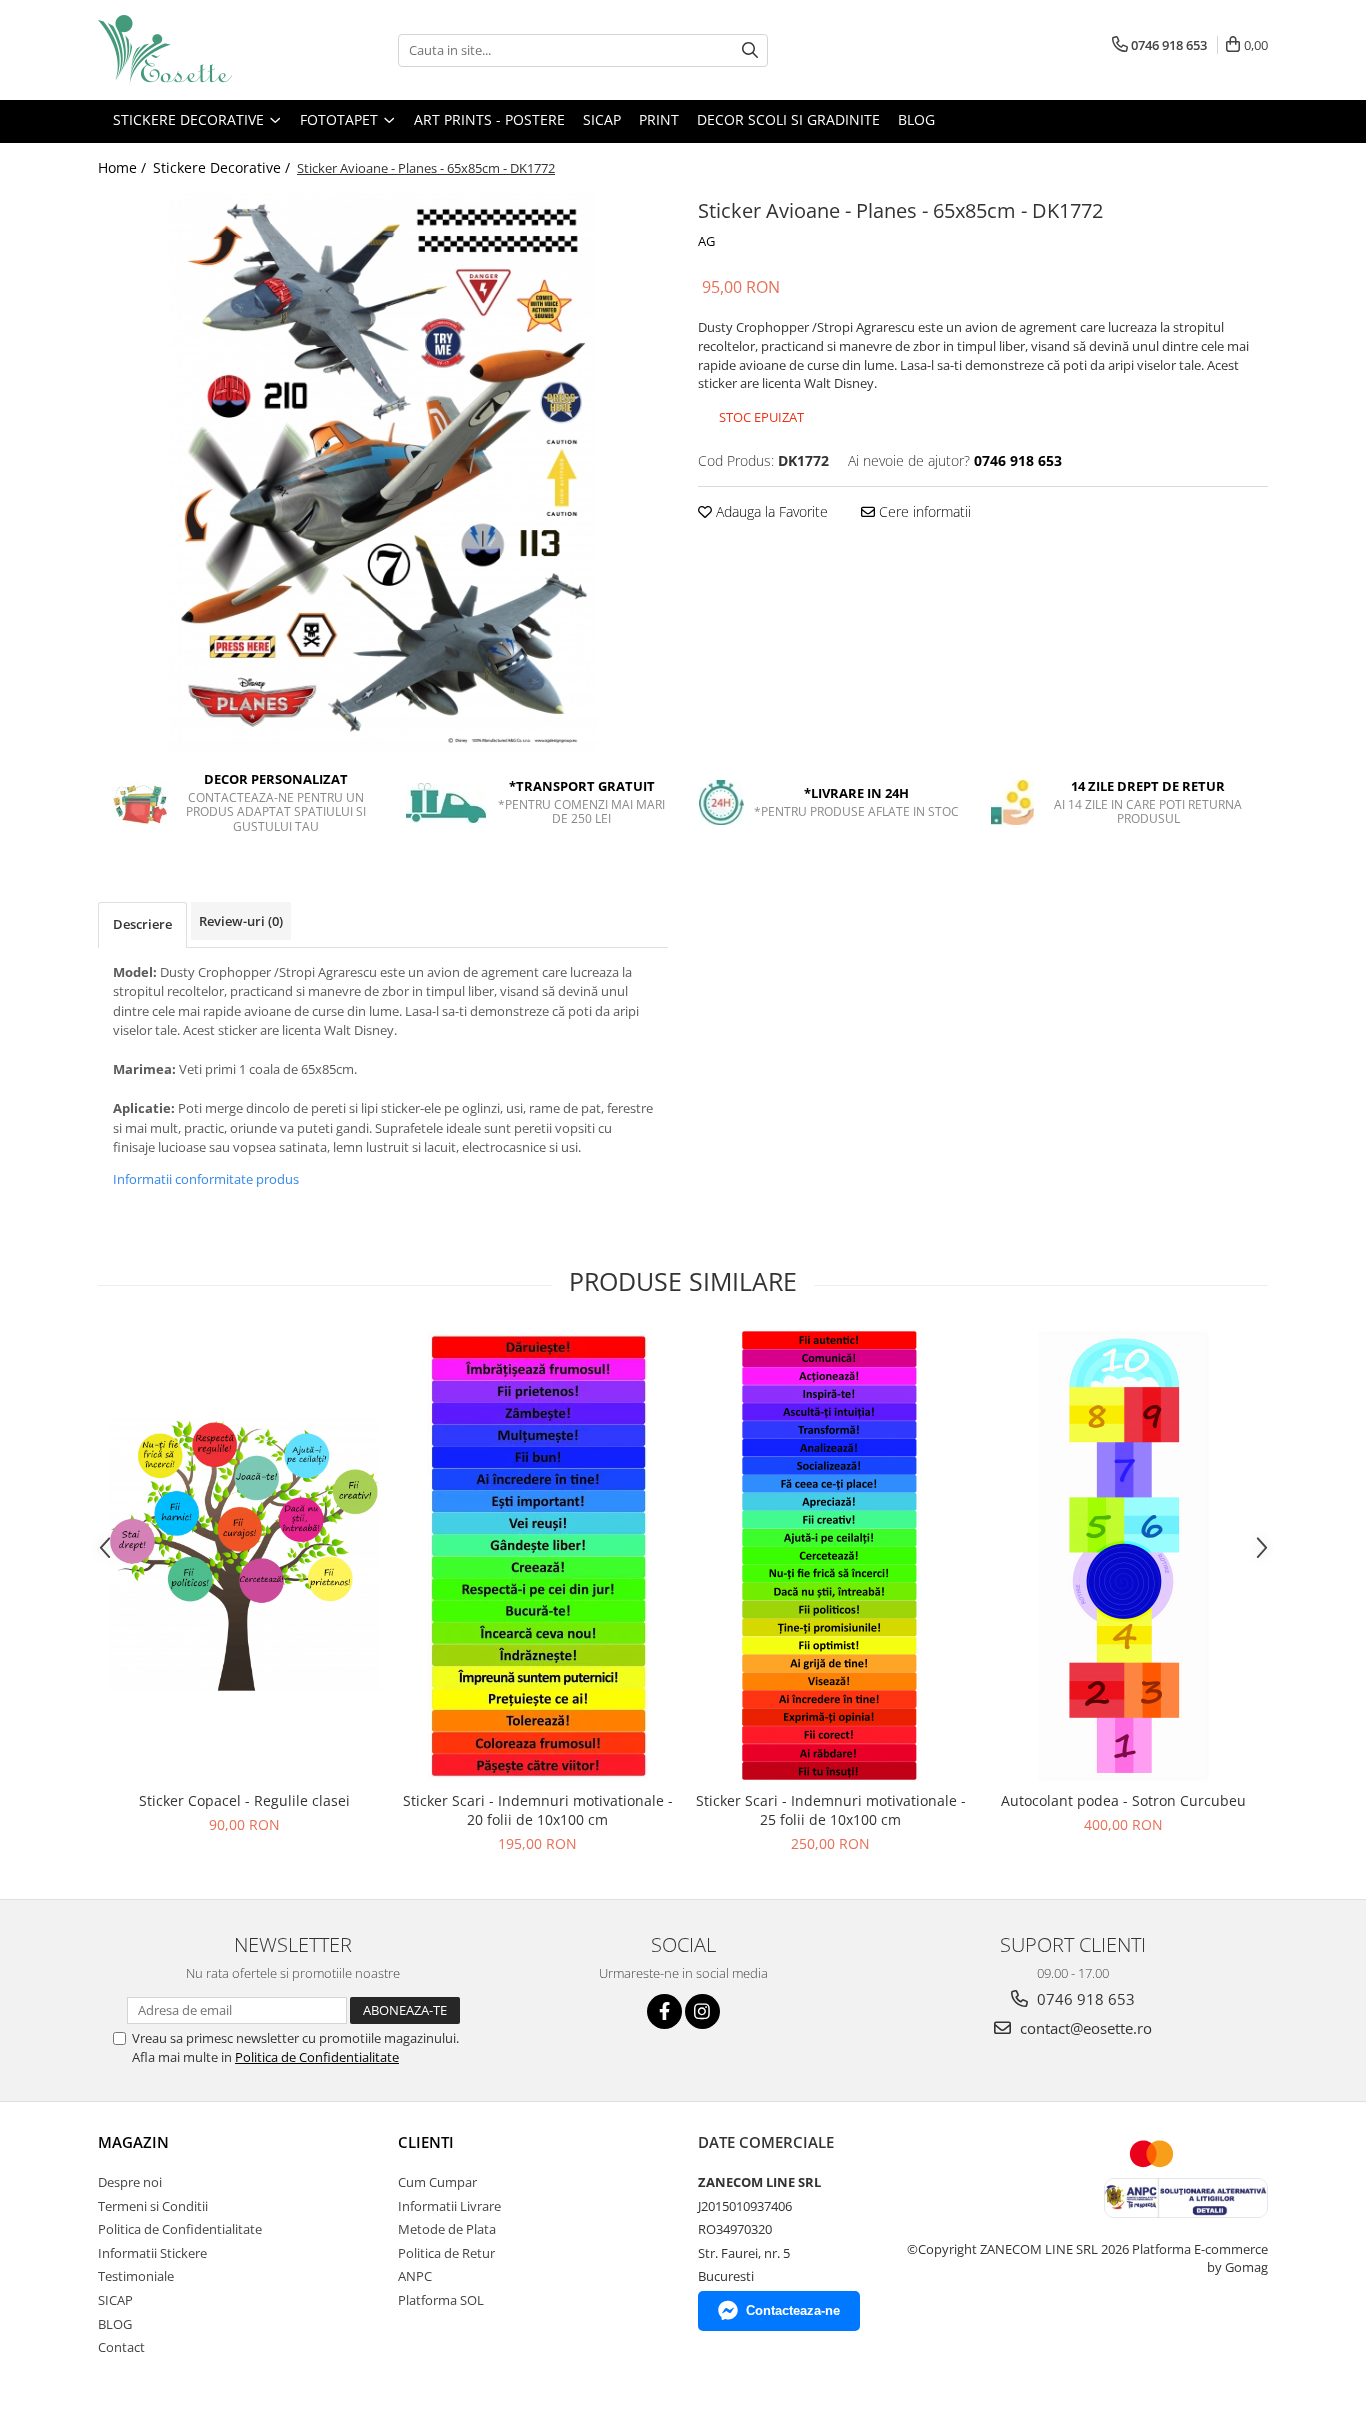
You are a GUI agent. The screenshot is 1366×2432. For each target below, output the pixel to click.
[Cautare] (750, 50)
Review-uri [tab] (241, 921)
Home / (124, 167)
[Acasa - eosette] (198, 50)
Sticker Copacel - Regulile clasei (244, 1800)
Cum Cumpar (437, 2182)
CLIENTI (426, 2142)
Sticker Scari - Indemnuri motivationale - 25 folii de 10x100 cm (831, 1810)
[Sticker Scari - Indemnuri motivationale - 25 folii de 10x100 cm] (830, 1556)
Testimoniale (136, 2276)
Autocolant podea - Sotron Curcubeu (1123, 1800)
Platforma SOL (441, 2300)
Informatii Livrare (449, 2206)
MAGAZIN (133, 2142)
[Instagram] (702, 2011)
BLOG (115, 2324)
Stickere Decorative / (223, 167)
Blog (916, 119)
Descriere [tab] (142, 924)
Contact (121, 2347)
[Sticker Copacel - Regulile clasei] (244, 1555)
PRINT (659, 119)
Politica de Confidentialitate (317, 2057)
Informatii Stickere (152, 2253)
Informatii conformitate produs (206, 1179)
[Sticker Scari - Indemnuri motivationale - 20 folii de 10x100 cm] (537, 1556)
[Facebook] (664, 2011)
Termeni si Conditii (153, 2206)
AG (706, 241)
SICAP (602, 119)
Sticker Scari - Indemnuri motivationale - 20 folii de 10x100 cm (538, 1810)
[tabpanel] (383, 473)
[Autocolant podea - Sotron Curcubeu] (1123, 1556)
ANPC (415, 2276)
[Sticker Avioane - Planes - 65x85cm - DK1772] (383, 473)
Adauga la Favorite (770, 511)
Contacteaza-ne (793, 2310)
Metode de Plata (447, 2229)
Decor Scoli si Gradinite (788, 119)
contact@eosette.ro (1084, 2028)
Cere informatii (923, 511)
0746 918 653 (1084, 1999)
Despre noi (130, 2182)
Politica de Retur (446, 2253)
